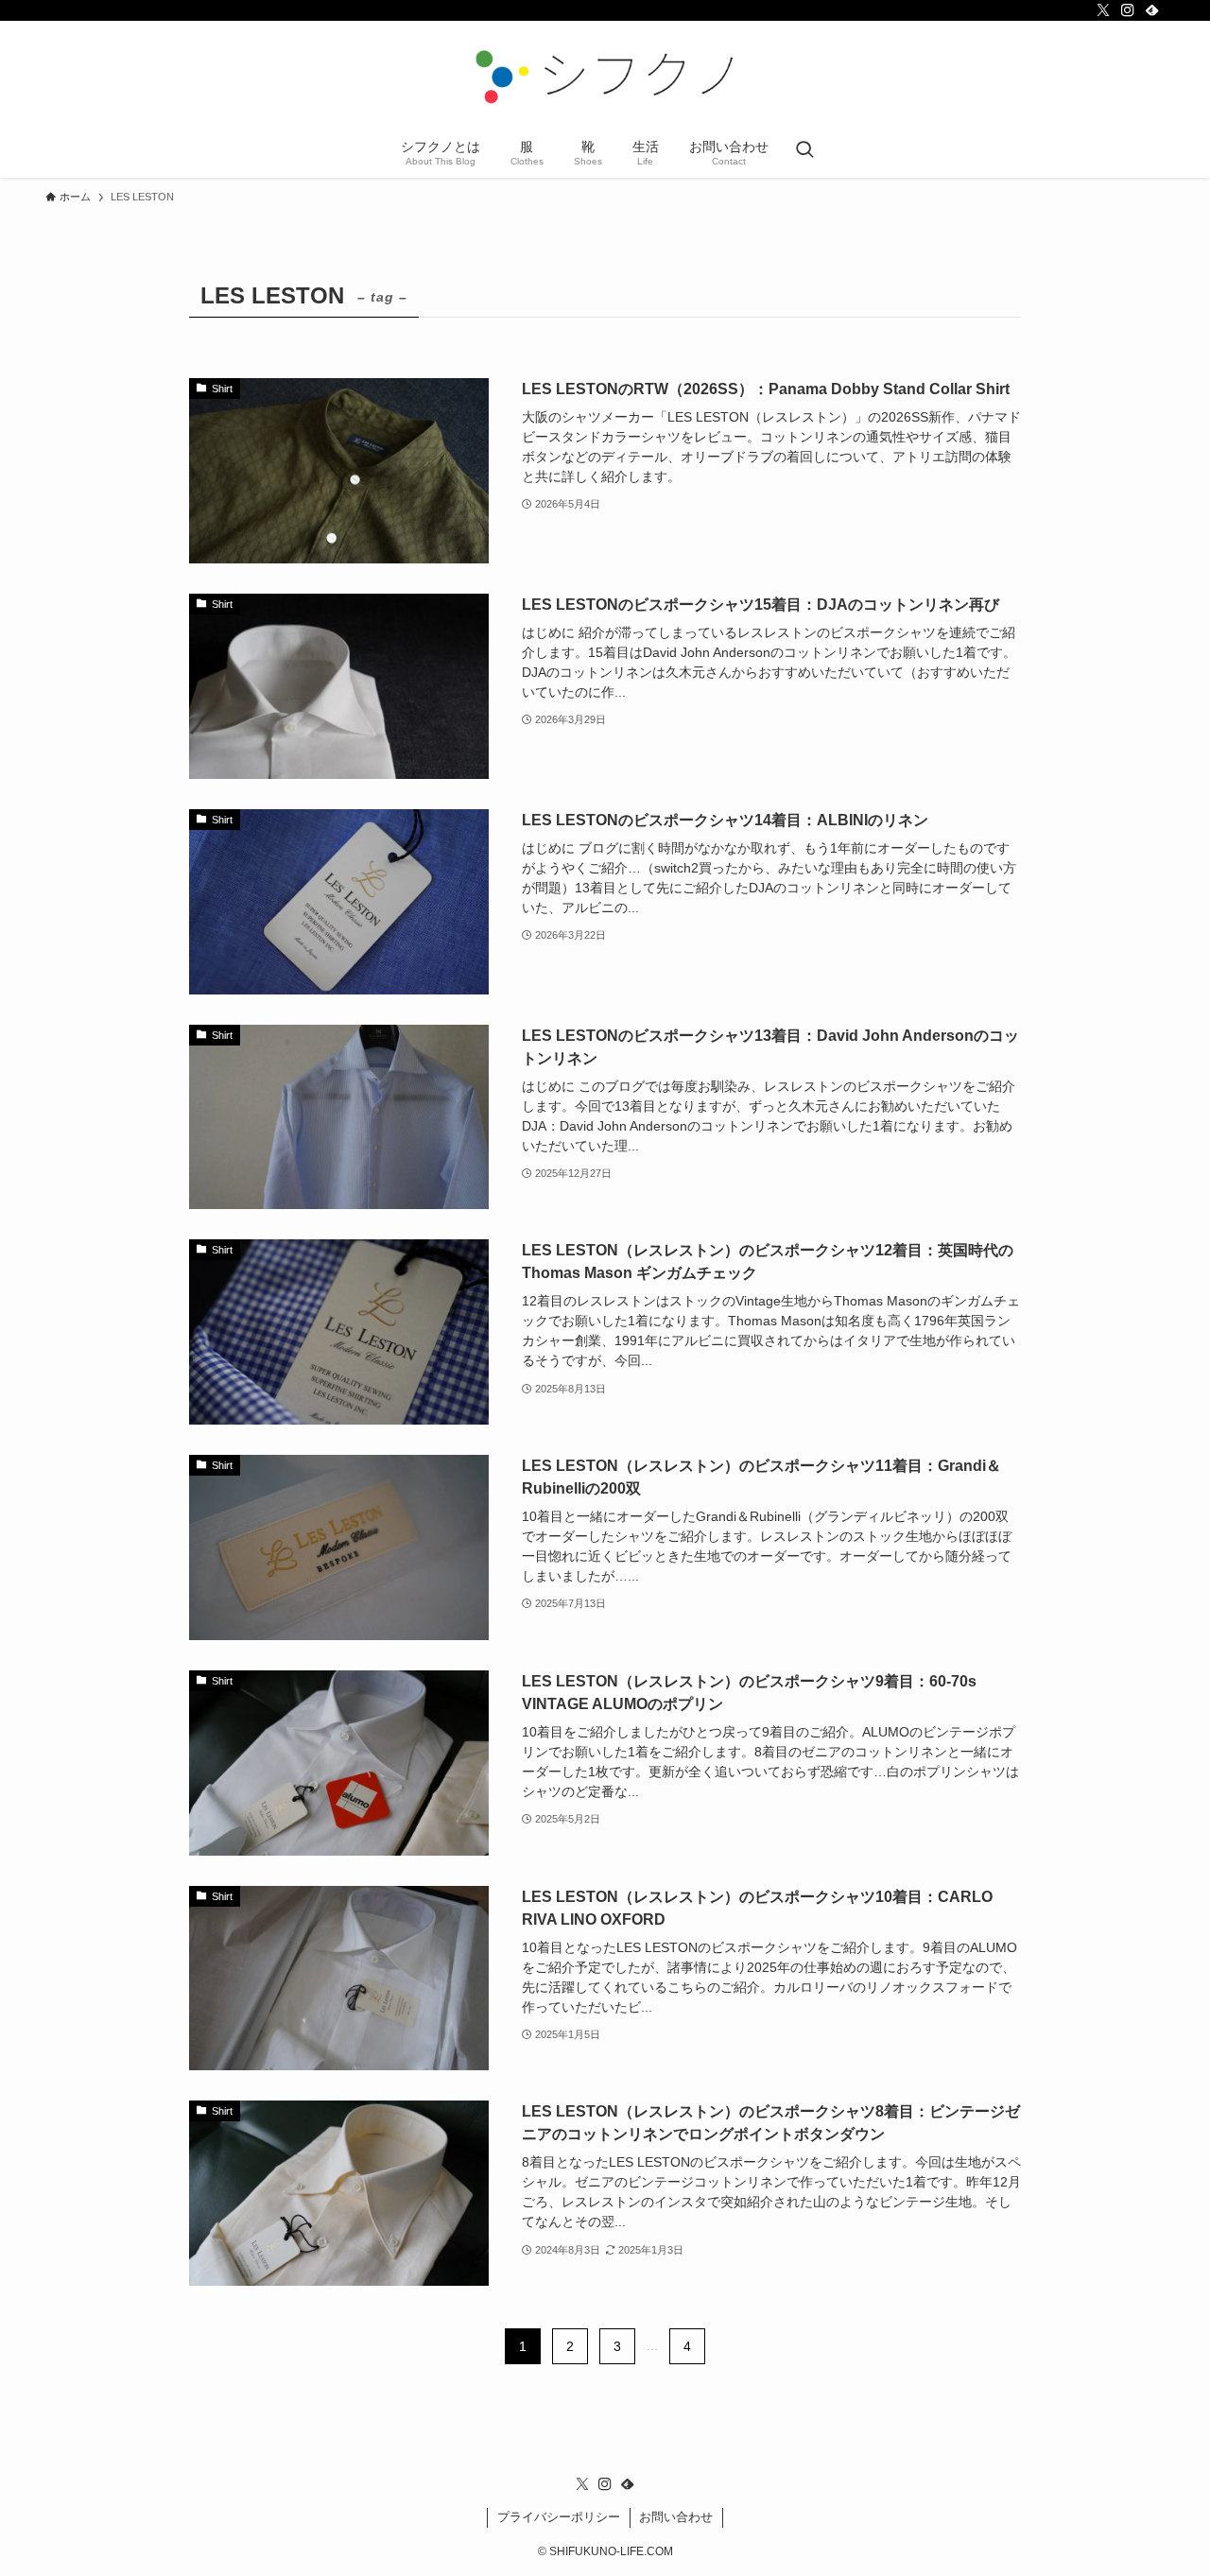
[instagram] (1128, 10)
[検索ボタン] (804, 151)
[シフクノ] (605, 77)
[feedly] (1152, 10)
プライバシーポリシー (559, 2517)
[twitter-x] (1103, 10)
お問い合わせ (676, 2517)
